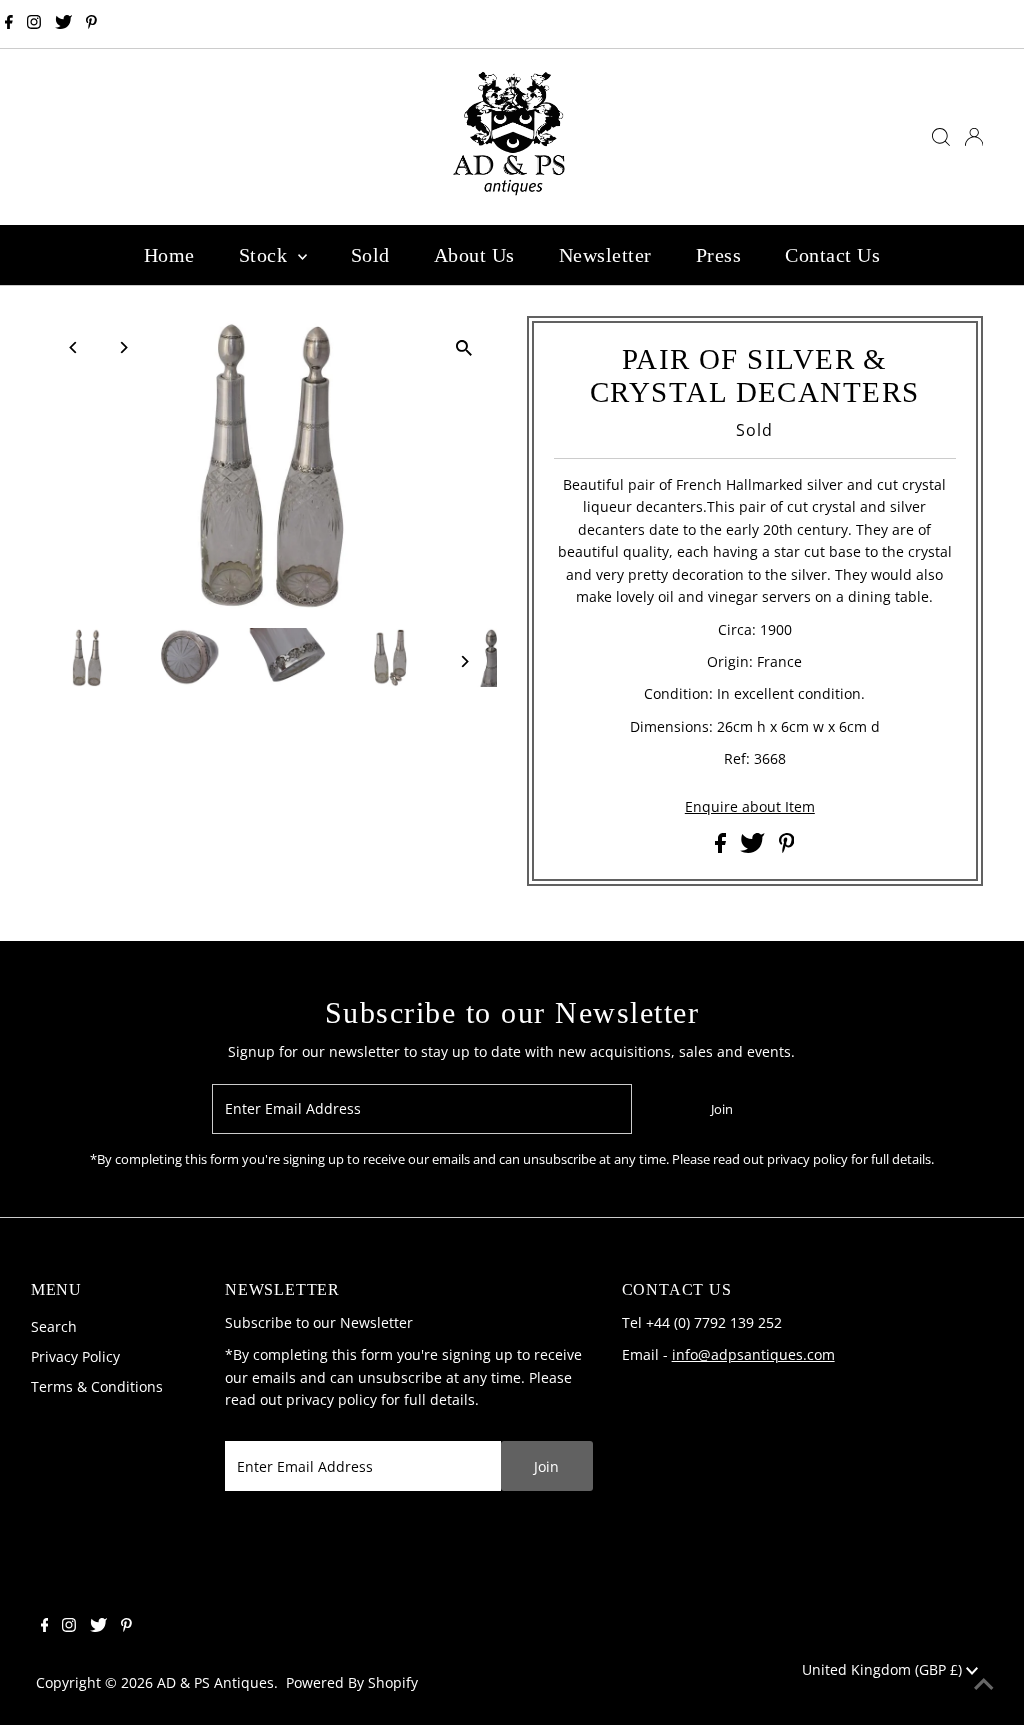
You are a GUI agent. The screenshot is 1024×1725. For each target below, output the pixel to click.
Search (54, 1326)
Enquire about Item (750, 807)
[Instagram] (34, 24)
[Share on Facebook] (722, 847)
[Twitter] (63, 24)
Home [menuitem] (169, 255)
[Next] (122, 347)
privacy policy (331, 1399)
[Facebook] (9, 24)
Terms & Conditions (97, 1386)
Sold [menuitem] (370, 255)
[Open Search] (941, 137)
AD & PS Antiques (215, 1682)
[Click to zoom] (464, 348)
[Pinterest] (91, 24)
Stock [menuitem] (266, 255)
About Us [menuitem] (474, 255)
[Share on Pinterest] (787, 847)
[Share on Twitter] (754, 847)
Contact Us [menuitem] (832, 255)
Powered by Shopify (352, 1682)
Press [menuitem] (719, 255)
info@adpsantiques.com (753, 1354)
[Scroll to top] (984, 1685)
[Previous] (73, 347)
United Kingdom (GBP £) (884, 1669)
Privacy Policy (75, 1356)
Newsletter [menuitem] (605, 255)
